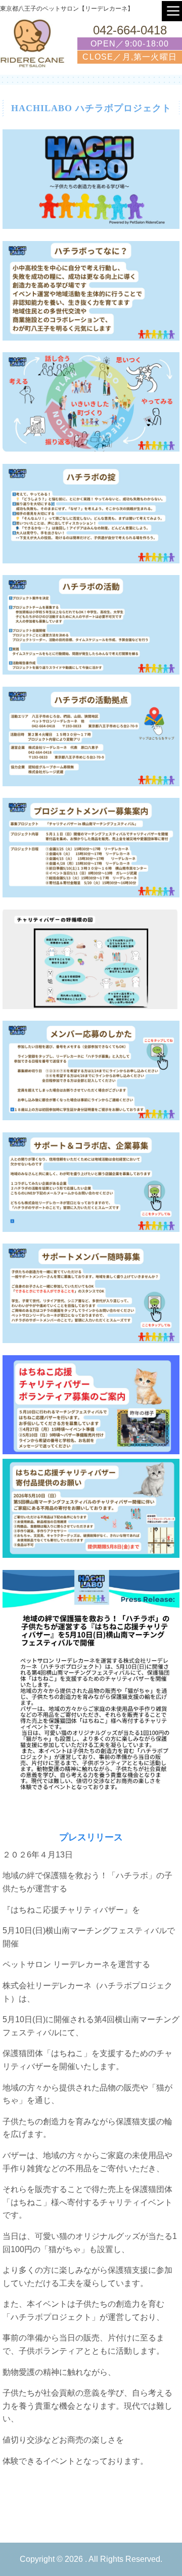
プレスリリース (91, 1837)
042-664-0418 (130, 30)
